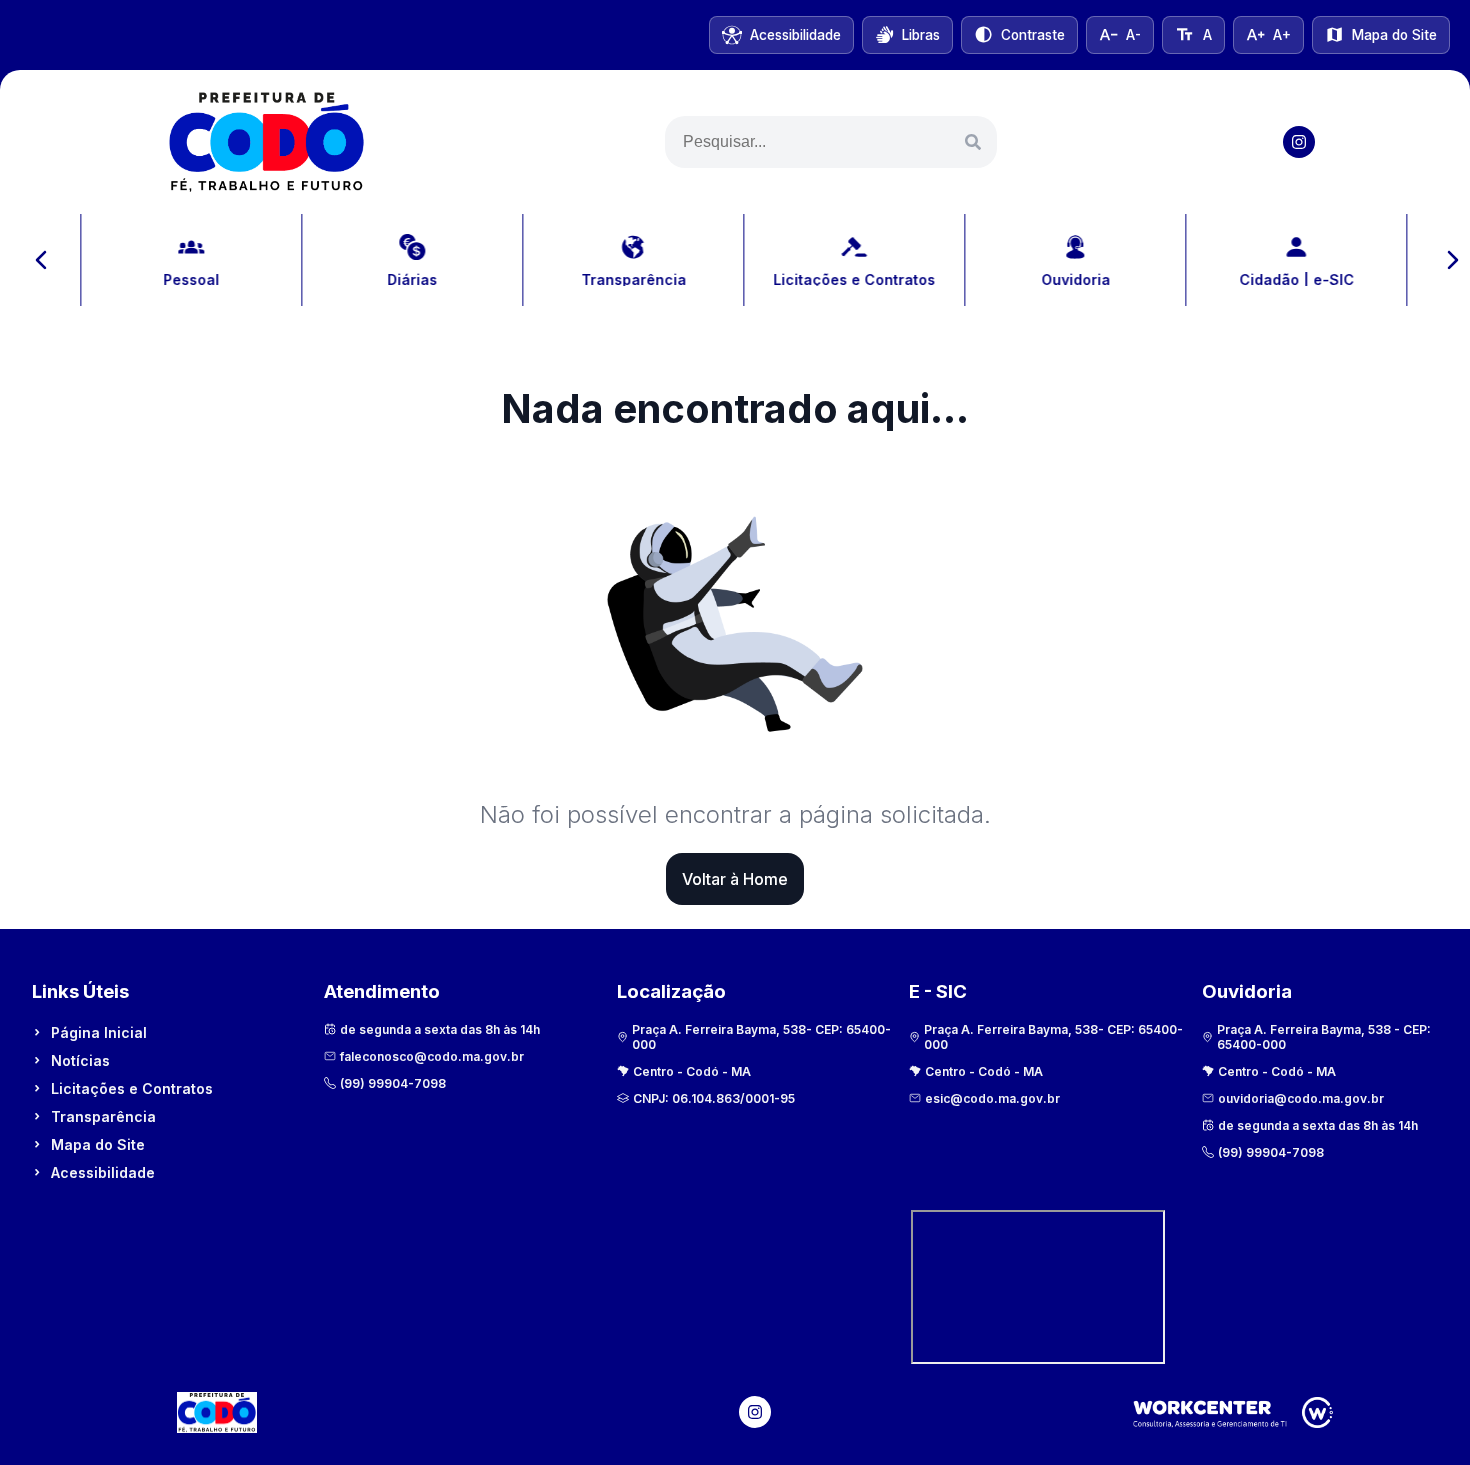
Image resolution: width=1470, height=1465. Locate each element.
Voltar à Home (735, 879)
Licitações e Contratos (132, 1088)
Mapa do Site (98, 1144)
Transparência (103, 1116)
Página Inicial (99, 1032)
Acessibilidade (103, 1172)
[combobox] (831, 142)
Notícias (80, 1060)
